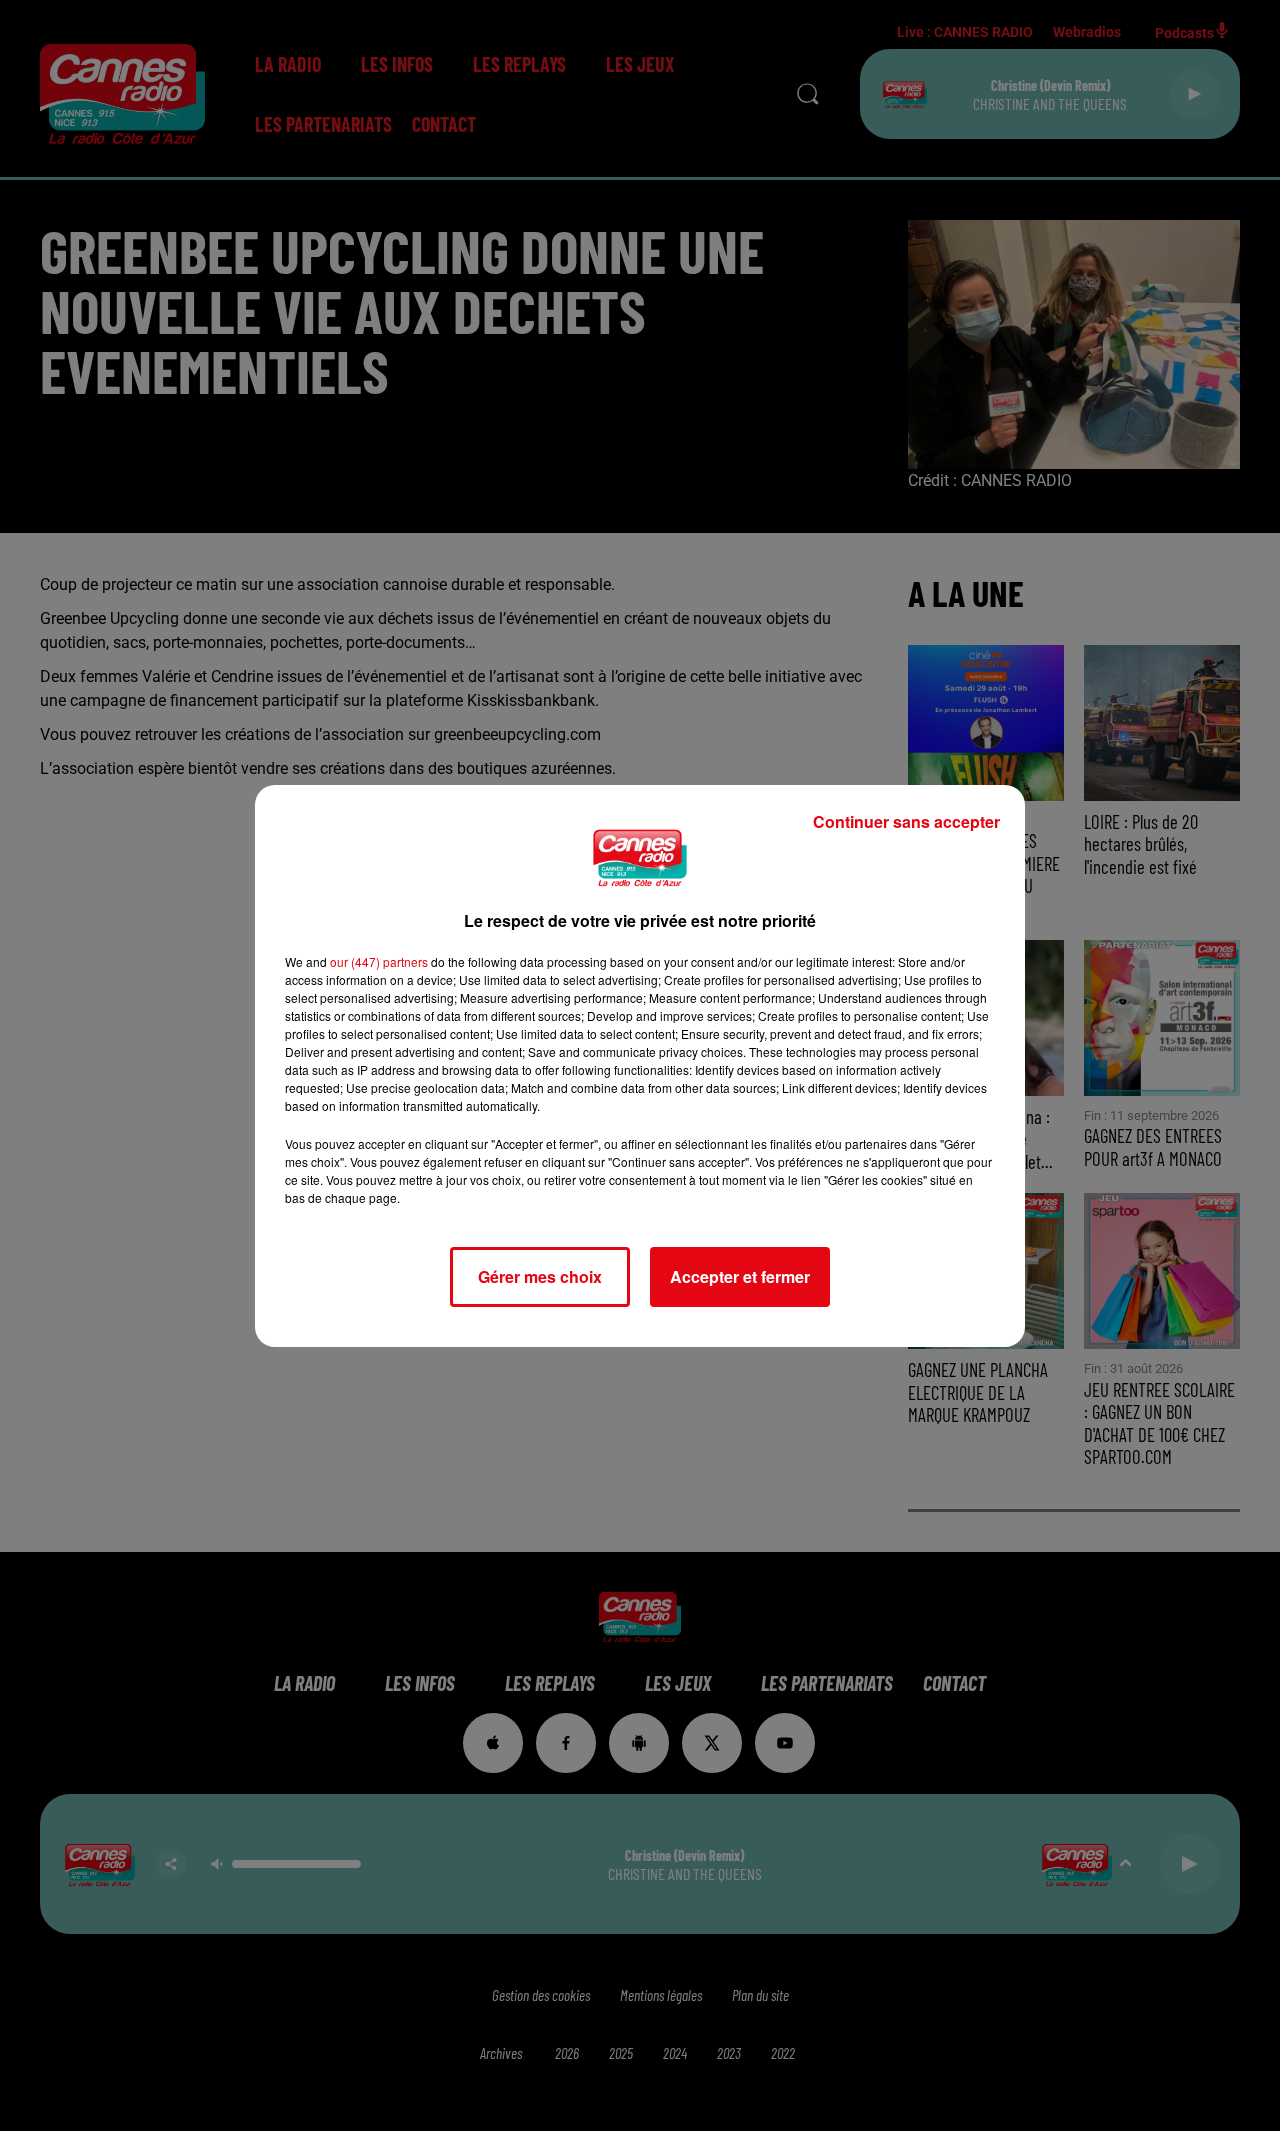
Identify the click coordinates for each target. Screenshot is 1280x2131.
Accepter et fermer (740, 1276)
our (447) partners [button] (379, 961)
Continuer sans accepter (906, 821)
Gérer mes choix (540, 1276)
